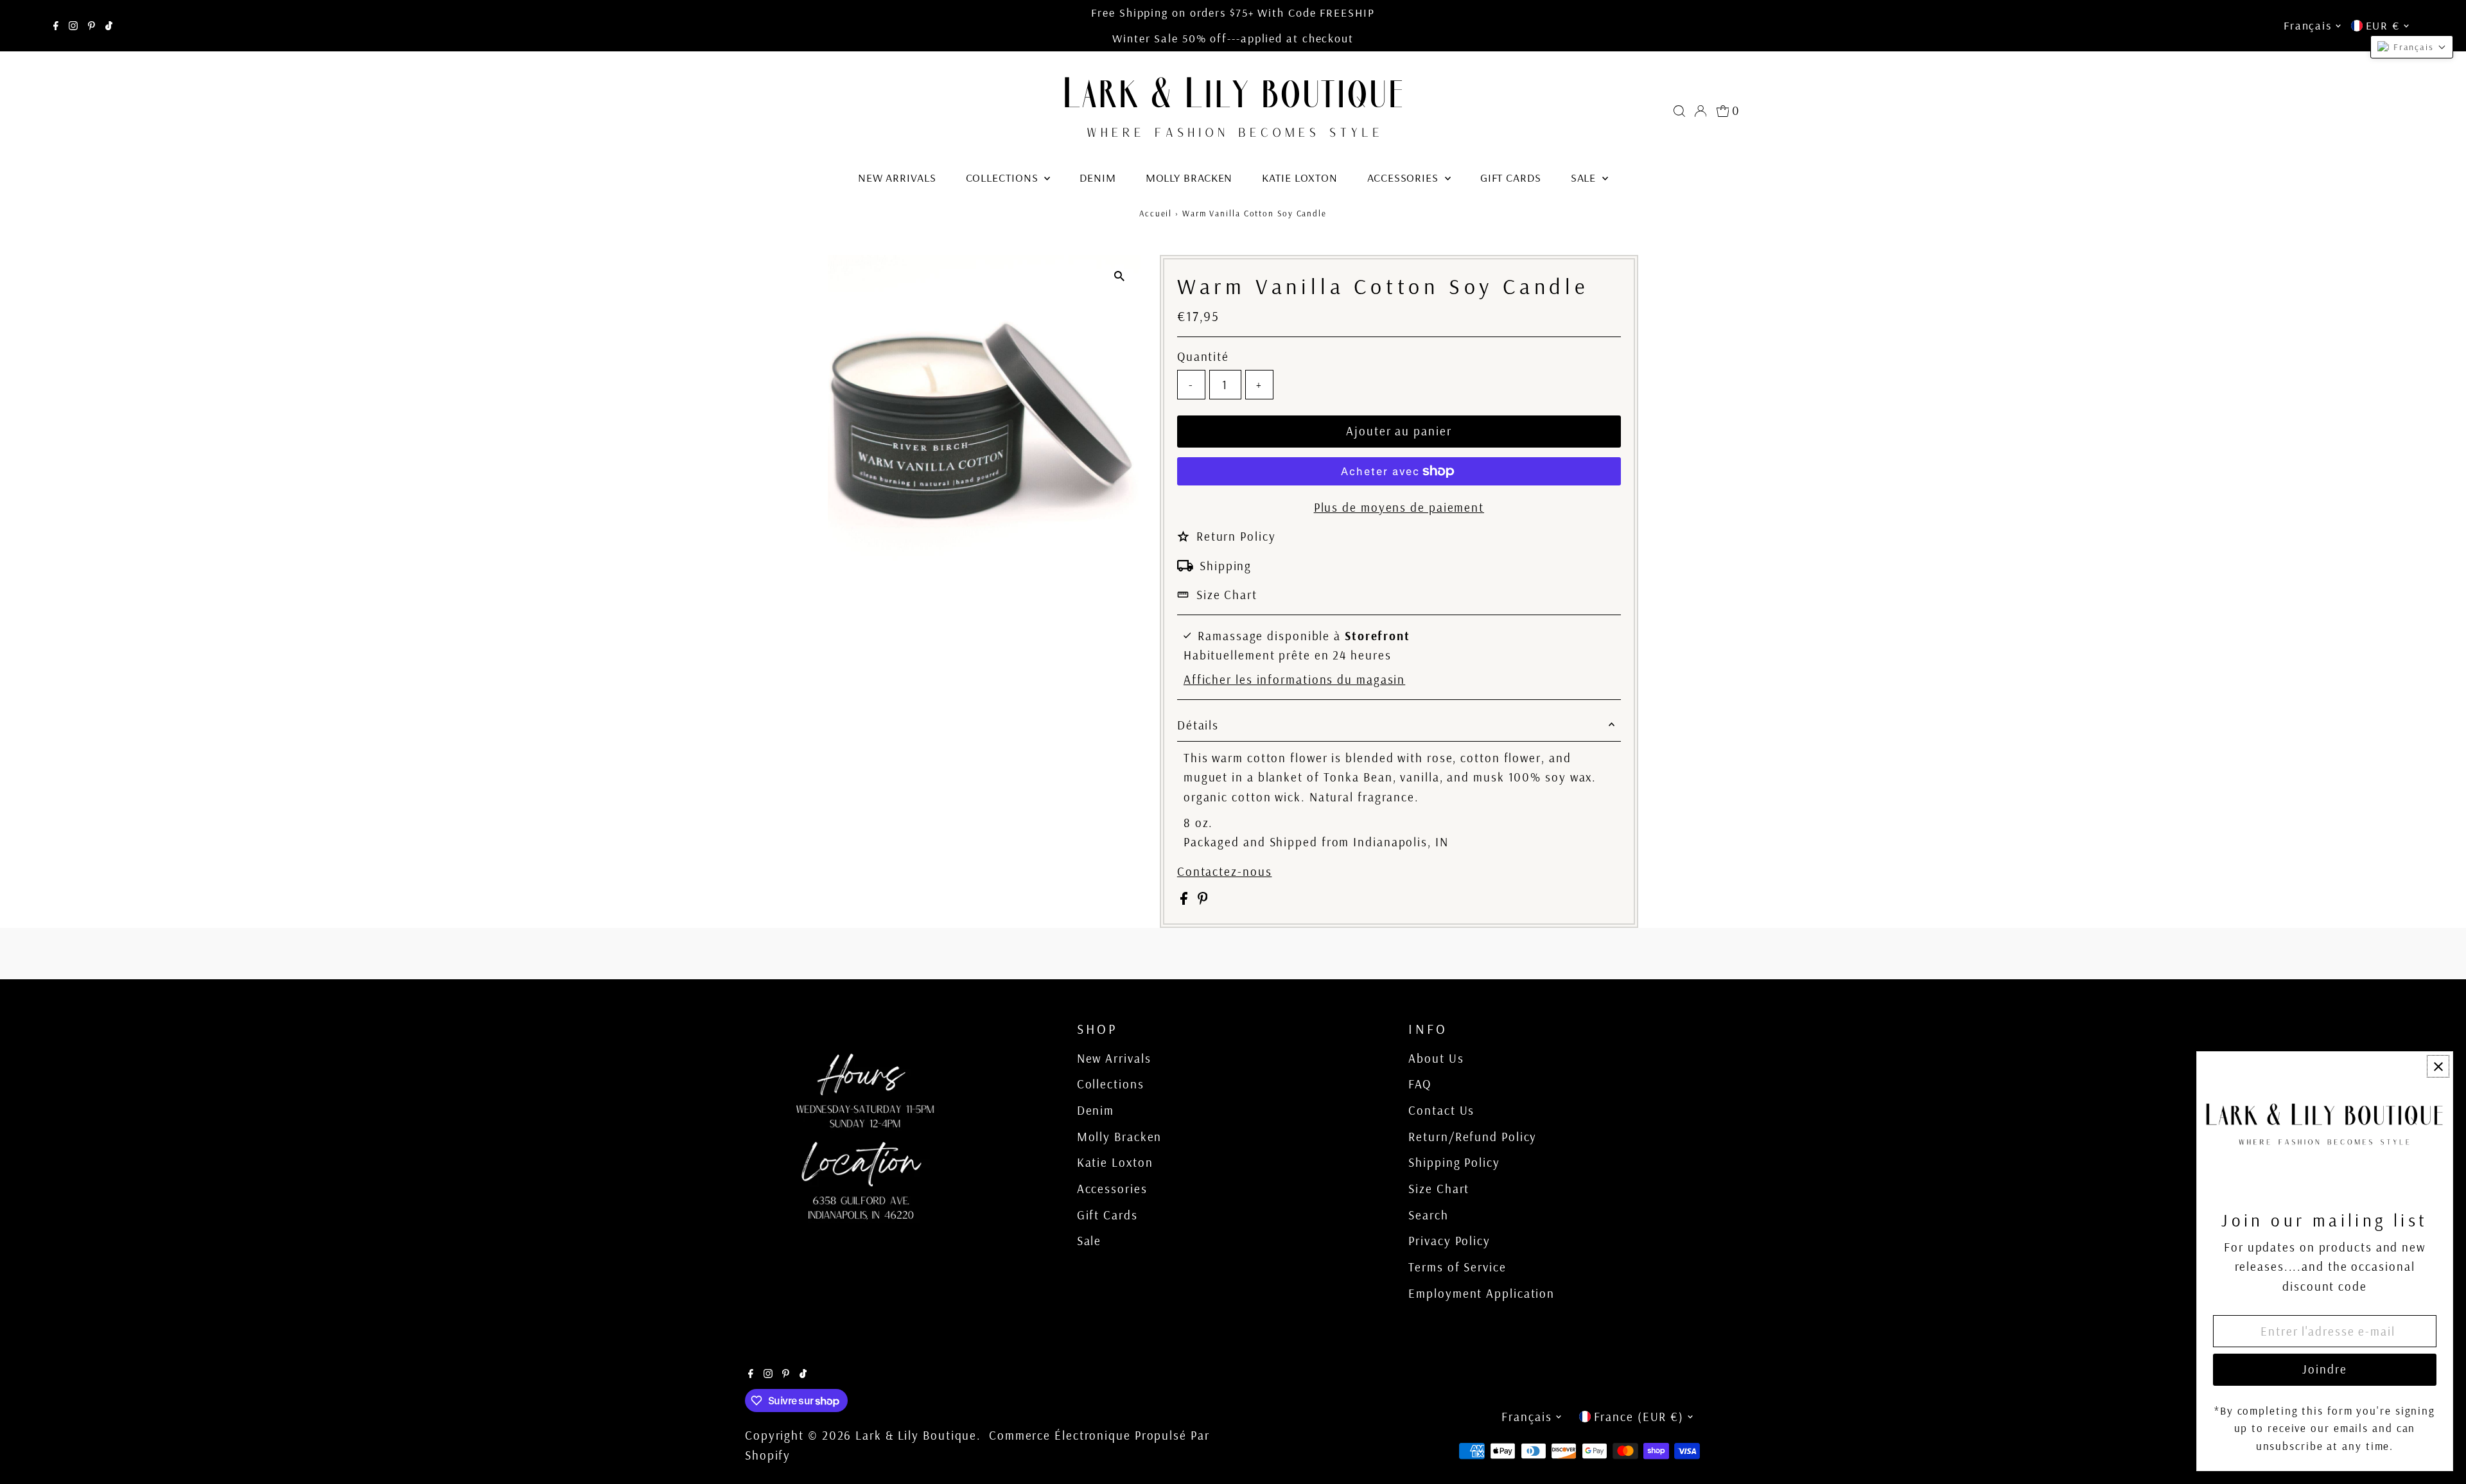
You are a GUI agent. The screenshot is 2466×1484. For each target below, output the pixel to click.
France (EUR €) (1639, 1417)
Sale (1585, 178)
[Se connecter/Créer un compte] (1701, 111)
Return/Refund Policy (1473, 1137)
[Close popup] (2438, 1066)
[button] (2412, 47)
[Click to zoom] (1120, 276)
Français (2307, 25)
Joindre (2324, 1369)
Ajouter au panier (1399, 431)
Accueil (1156, 213)
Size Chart (1227, 595)
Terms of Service (1457, 1267)
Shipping (1226, 566)
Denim (1098, 178)
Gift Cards (1511, 178)
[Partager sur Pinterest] (1203, 900)
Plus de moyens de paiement (1399, 507)
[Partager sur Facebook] (1186, 900)
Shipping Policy (1454, 1162)
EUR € (2383, 25)
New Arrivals (897, 178)
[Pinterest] (92, 26)
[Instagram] (73, 26)
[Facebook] (56, 26)
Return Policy (1236, 536)
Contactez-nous (1225, 872)
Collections (1004, 178)
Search (1428, 1215)
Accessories (1404, 178)
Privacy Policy (1449, 1241)
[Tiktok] (109, 26)
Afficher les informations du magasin (1294, 680)
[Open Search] (1679, 111)
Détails (1198, 725)
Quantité (1203, 356)
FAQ (1420, 1084)
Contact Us (1441, 1110)
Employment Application (1482, 1293)
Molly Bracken (1189, 178)
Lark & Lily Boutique (916, 1435)
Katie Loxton (1300, 178)
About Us (1436, 1058)
